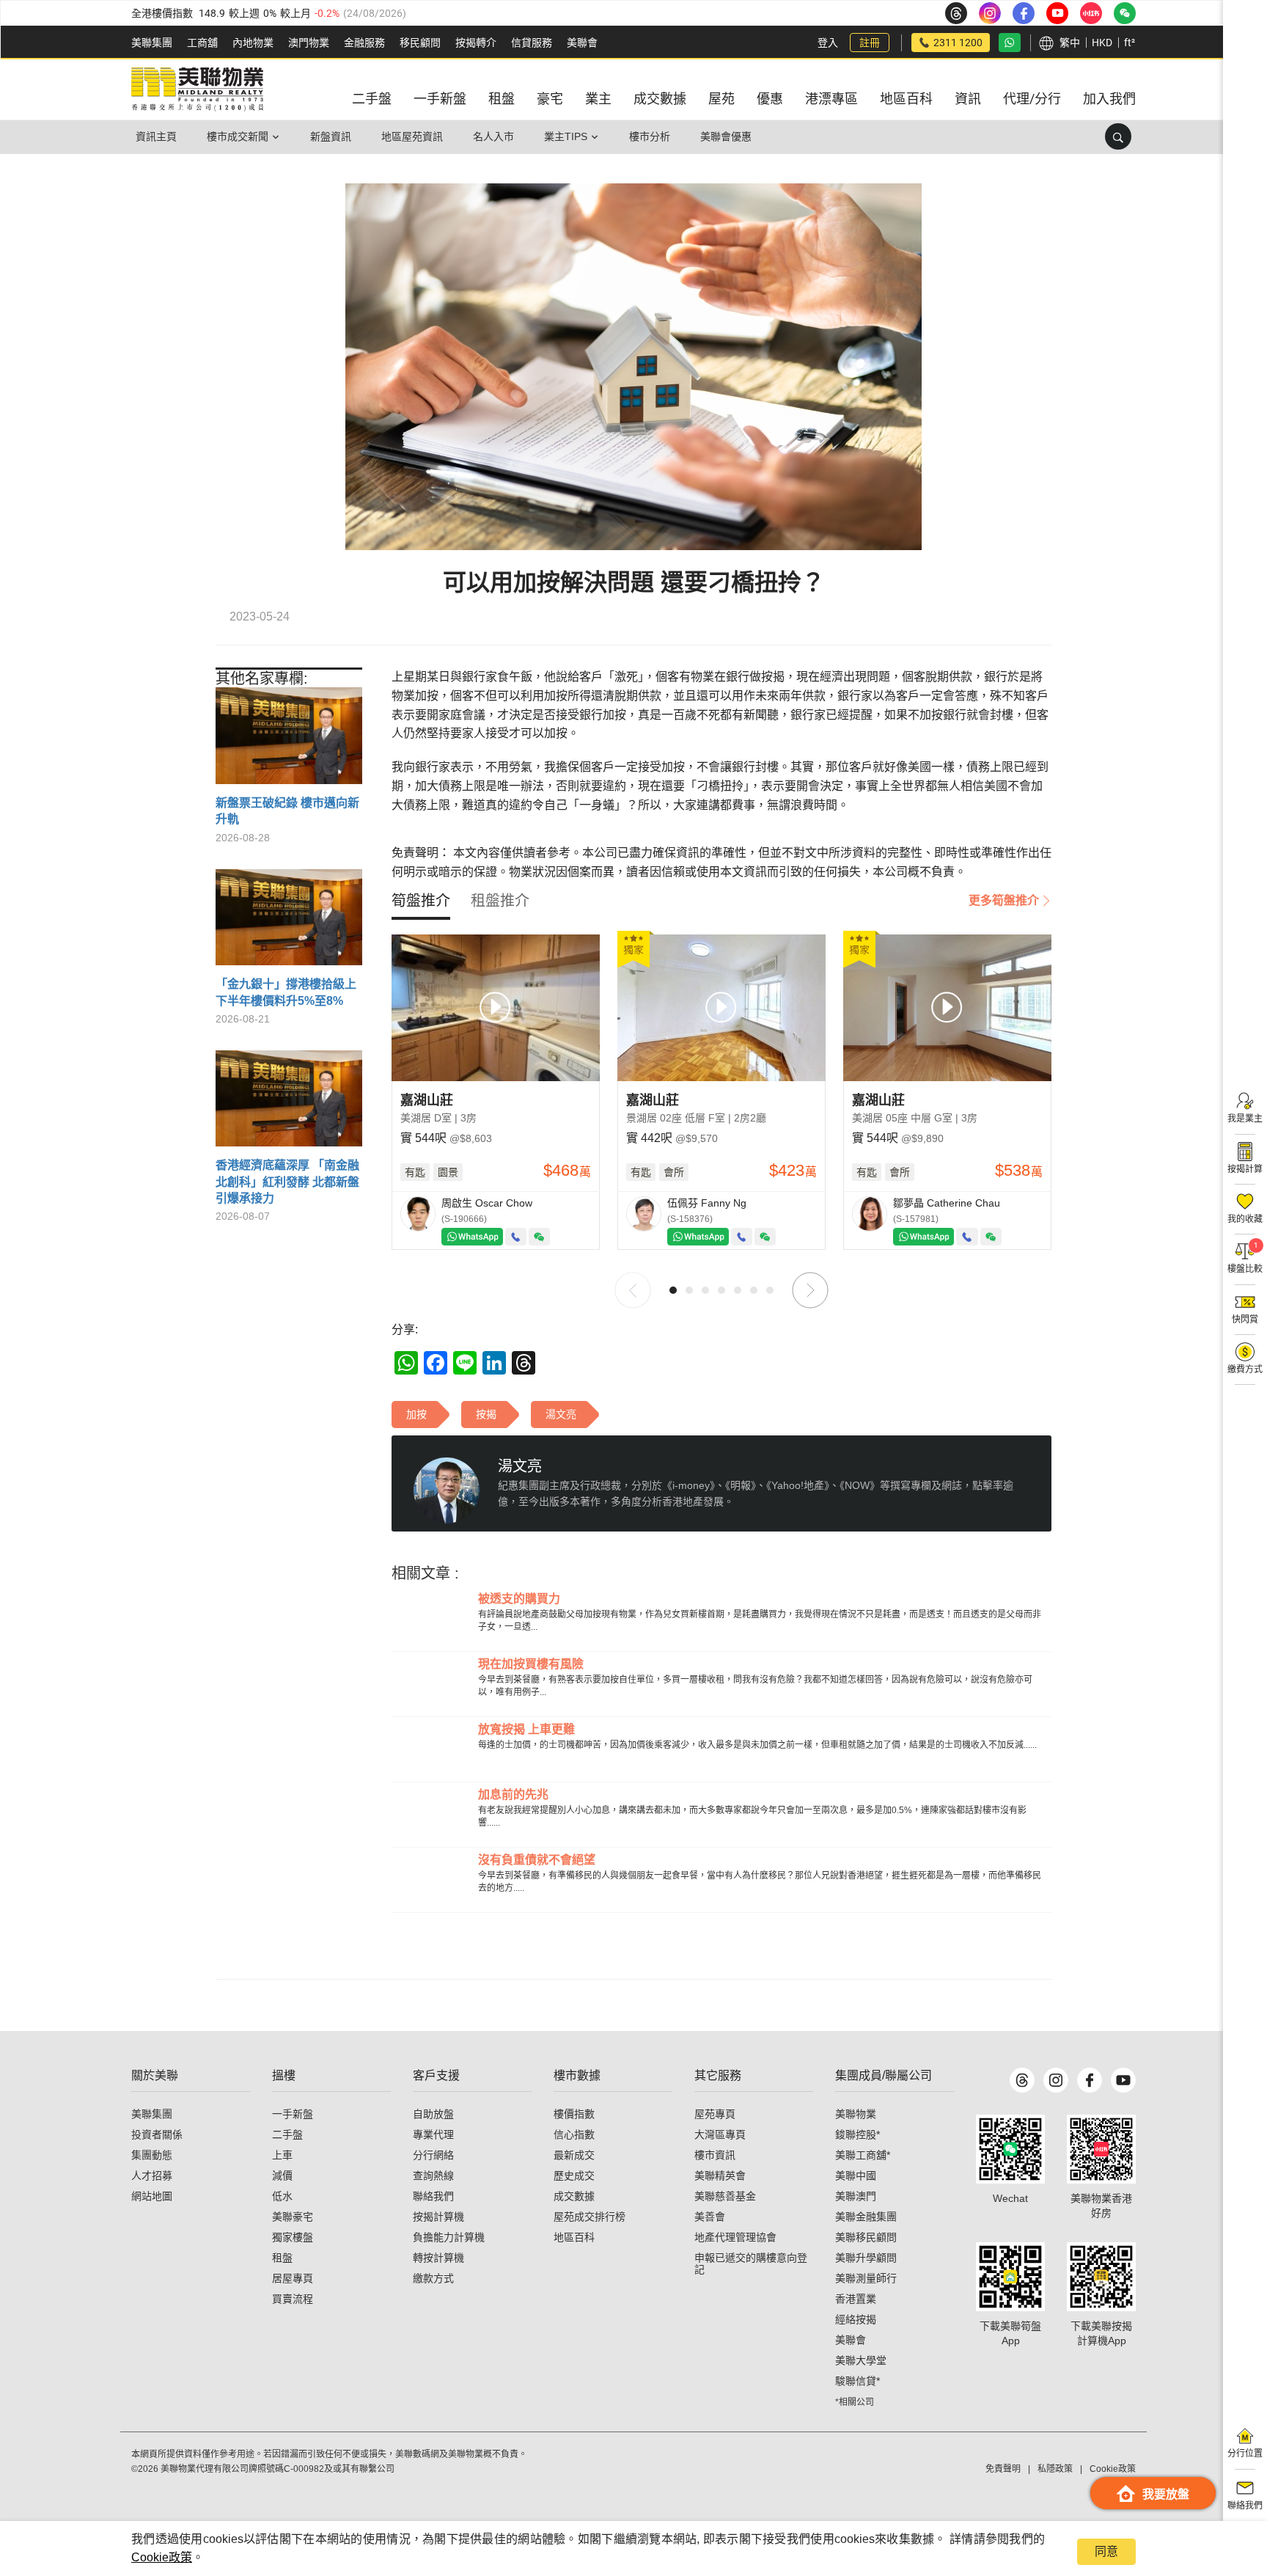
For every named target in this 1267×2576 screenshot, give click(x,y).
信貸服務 (532, 43)
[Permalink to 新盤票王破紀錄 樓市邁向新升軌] (289, 741)
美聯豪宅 (293, 2217)
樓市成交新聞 (238, 136)
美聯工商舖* (863, 2155)
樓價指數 (574, 2114)
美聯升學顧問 (866, 2258)
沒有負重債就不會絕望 (537, 1860)
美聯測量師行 (866, 2278)
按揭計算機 (438, 2217)
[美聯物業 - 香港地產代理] (197, 89)
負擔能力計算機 (449, 2237)
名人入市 (493, 136)
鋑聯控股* (857, 2134)
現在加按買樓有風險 (531, 1664)
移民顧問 (420, 43)
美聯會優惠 (726, 136)
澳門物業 (309, 43)
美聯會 (582, 43)
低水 (282, 2196)
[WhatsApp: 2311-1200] (1010, 43)
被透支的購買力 (519, 1599)
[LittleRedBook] (1101, 2149)
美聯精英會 (720, 2176)
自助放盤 (433, 2114)
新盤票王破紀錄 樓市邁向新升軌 (287, 811)
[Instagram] (1056, 2080)
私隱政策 (1055, 2469)
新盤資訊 (331, 136)
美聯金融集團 (866, 2217)
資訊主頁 (156, 136)
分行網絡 (433, 2155)
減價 (282, 2176)
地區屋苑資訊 (412, 136)
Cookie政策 (162, 2557)
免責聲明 (1003, 2469)
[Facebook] (1090, 2080)
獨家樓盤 (293, 2237)
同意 (1106, 2551)
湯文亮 (520, 1466)
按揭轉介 (476, 43)
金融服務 (364, 43)
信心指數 (574, 2134)
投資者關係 (157, 2134)
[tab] (421, 901)
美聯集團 (152, 43)
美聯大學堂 (861, 2360)
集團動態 (152, 2155)
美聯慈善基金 (725, 2196)
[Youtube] (1123, 2080)
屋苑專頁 (715, 2114)
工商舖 (202, 43)
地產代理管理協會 (735, 2237)
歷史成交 (574, 2176)
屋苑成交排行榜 (590, 2217)
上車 (282, 2155)
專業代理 (433, 2134)
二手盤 (287, 2134)
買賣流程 (293, 2299)
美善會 (710, 2217)
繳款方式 (433, 2278)
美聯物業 (856, 2114)
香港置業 (856, 2299)
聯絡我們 (433, 2196)
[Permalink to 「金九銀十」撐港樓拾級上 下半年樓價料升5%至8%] (289, 923)
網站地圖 (152, 2196)
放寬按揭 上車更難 (526, 1729)
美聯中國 (856, 2176)
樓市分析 (650, 136)
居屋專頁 (293, 2278)
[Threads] (1022, 2080)
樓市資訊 (715, 2155)
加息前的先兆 (513, 1794)
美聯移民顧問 (866, 2237)
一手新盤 (293, 2114)
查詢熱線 (433, 2176)
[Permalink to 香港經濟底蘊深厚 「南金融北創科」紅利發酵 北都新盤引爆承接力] (289, 1104)
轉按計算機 (438, 2258)
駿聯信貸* (857, 2381)
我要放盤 (1166, 2494)
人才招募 (152, 2176)
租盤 (282, 2258)
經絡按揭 (856, 2319)
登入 (828, 43)
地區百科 (574, 2237)
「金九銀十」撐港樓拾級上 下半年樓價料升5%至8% (286, 992)
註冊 (870, 43)
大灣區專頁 (720, 2134)
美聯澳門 (856, 2196)
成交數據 (574, 2196)
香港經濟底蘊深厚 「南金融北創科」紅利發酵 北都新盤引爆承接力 (287, 1182)
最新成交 (574, 2155)
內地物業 (253, 43)
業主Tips (566, 136)
